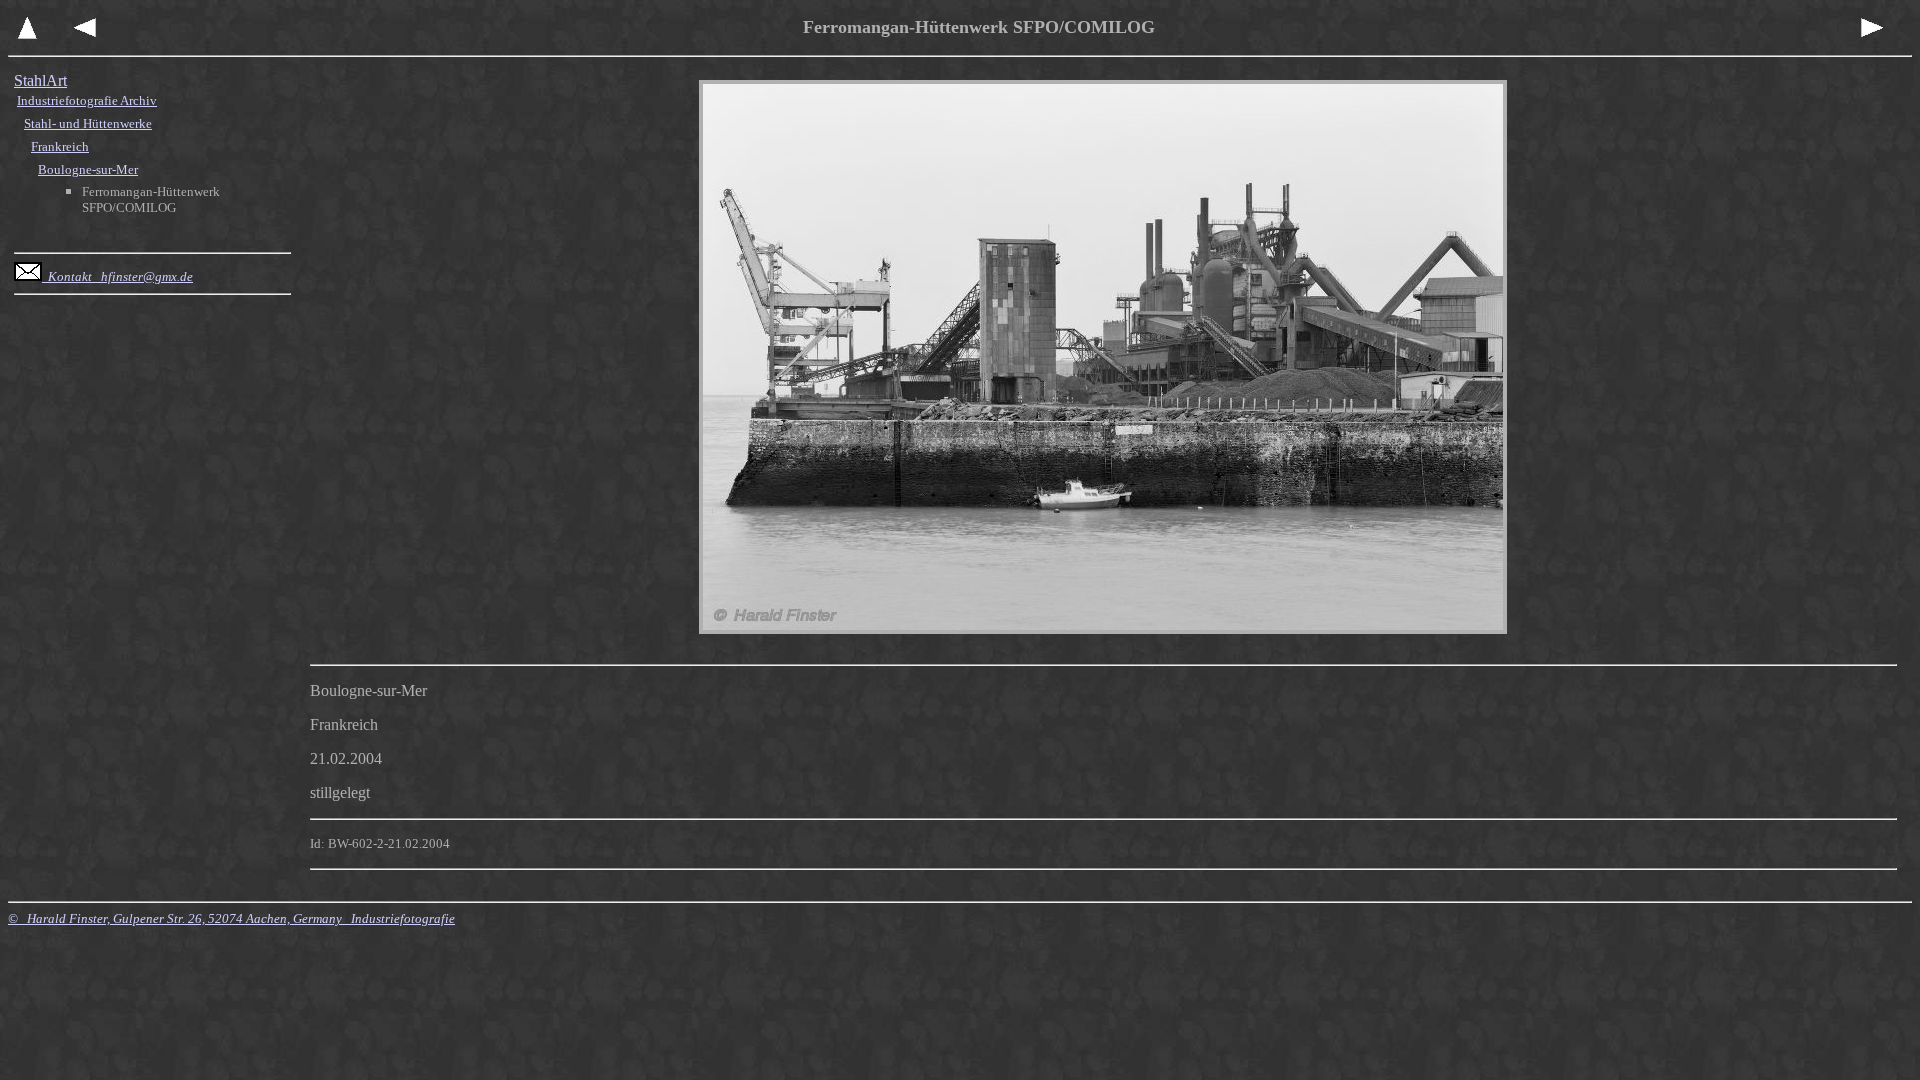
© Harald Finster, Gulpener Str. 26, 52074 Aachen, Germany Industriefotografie (231, 918)
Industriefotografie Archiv (87, 100)
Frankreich (60, 146)
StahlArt (40, 80)
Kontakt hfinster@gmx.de (117, 276)
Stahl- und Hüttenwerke (88, 123)
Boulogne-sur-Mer (88, 169)
